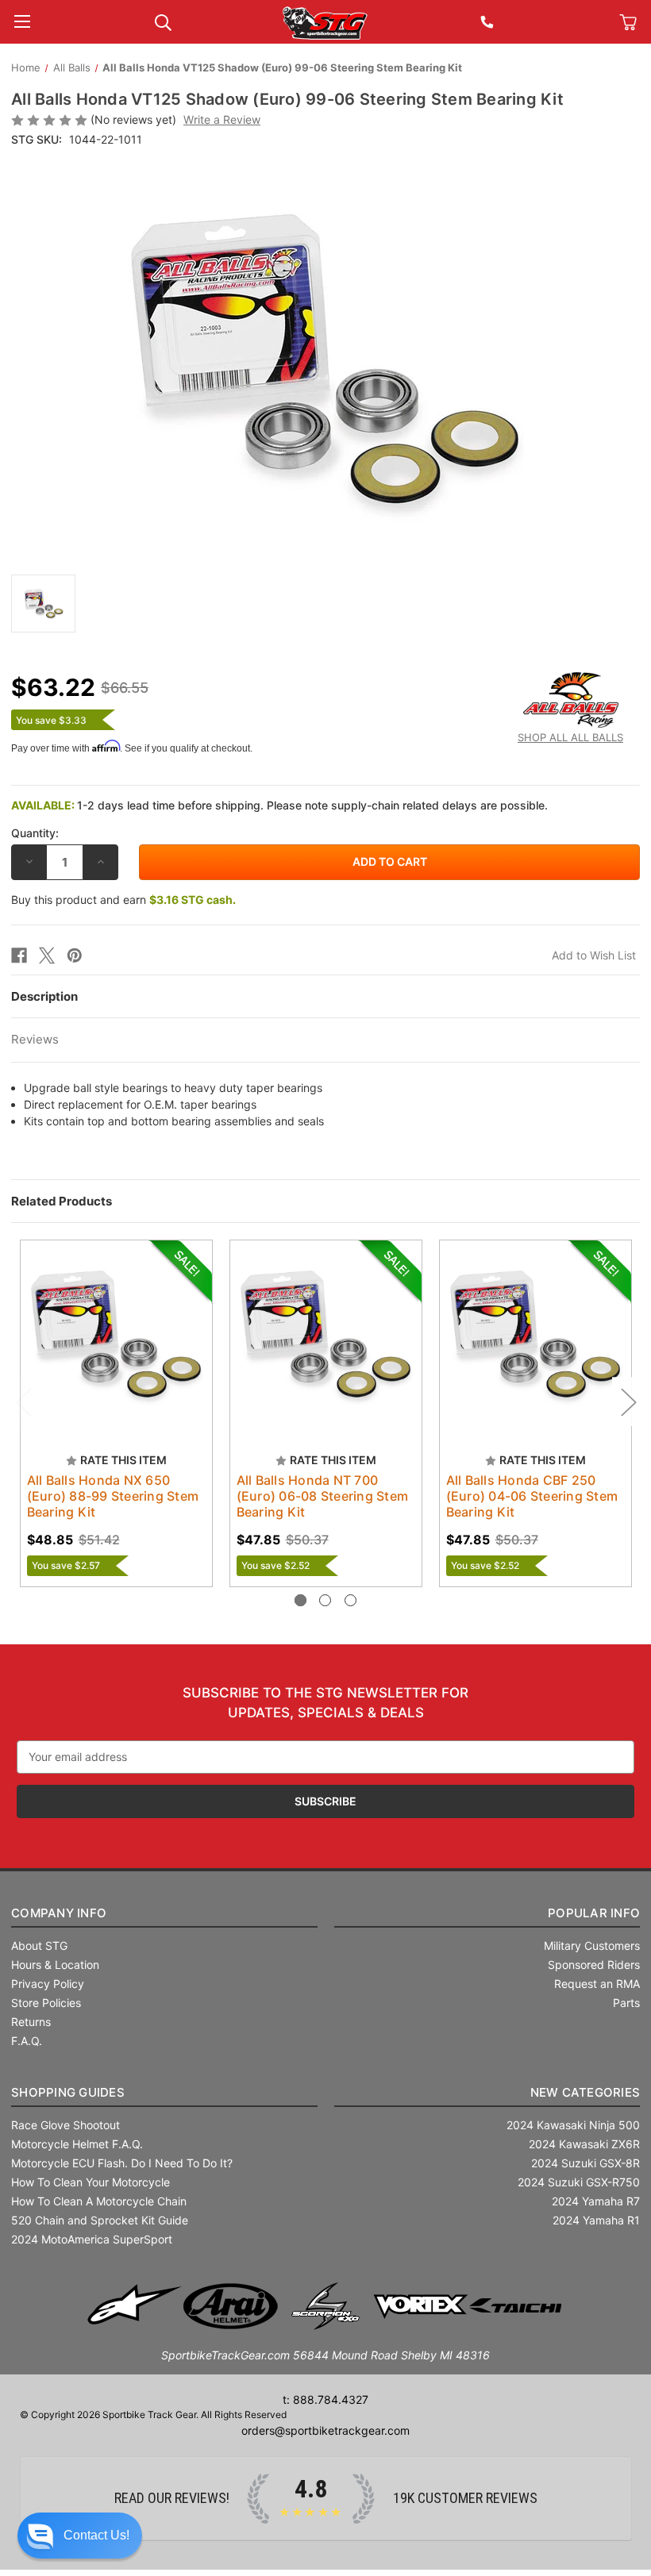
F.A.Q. (27, 2041)
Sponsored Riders (594, 1965)
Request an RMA (597, 1984)
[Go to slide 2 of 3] (325, 1600)
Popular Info (594, 1913)
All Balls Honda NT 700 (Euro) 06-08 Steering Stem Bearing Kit (323, 1496)
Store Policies (46, 2003)
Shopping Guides (68, 2092)
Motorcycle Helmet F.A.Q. (77, 2144)
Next (628, 1401)
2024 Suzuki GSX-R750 (579, 2182)
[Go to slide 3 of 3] (351, 1600)
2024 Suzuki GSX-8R (586, 2163)
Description (44, 996)
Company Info (59, 1913)
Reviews (35, 1039)
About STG (39, 1945)
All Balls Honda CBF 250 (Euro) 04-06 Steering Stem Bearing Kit (532, 1496)
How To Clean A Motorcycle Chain (99, 2201)
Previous (23, 1401)
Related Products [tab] (62, 1201)
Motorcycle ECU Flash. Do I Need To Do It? (122, 2163)
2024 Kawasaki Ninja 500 (573, 2125)
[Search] (163, 21)
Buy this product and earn (123, 900)
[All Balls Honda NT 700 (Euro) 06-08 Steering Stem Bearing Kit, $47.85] (326, 1336)
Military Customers (592, 1945)
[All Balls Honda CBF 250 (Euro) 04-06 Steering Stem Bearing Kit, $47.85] (535, 1336)
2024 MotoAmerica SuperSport (92, 2239)
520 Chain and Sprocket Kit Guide (100, 2220)
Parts (626, 2003)
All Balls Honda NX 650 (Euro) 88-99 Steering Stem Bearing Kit (113, 1496)
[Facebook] (19, 955)
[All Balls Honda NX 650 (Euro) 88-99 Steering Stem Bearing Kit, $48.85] (116, 1336)
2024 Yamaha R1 (596, 2220)
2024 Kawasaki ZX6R (584, 2144)
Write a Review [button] (222, 119)
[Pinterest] (75, 955)
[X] (47, 955)
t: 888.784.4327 (325, 2399)
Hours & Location (55, 1965)
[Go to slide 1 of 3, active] (300, 1600)
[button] (80, 2536)
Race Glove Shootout (65, 2125)
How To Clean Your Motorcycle (91, 2182)
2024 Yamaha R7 (596, 2201)
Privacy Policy (48, 1984)
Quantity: (35, 833)
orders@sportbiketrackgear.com (325, 2430)
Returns (31, 2022)
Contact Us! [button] (96, 2535)
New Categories (586, 2092)
